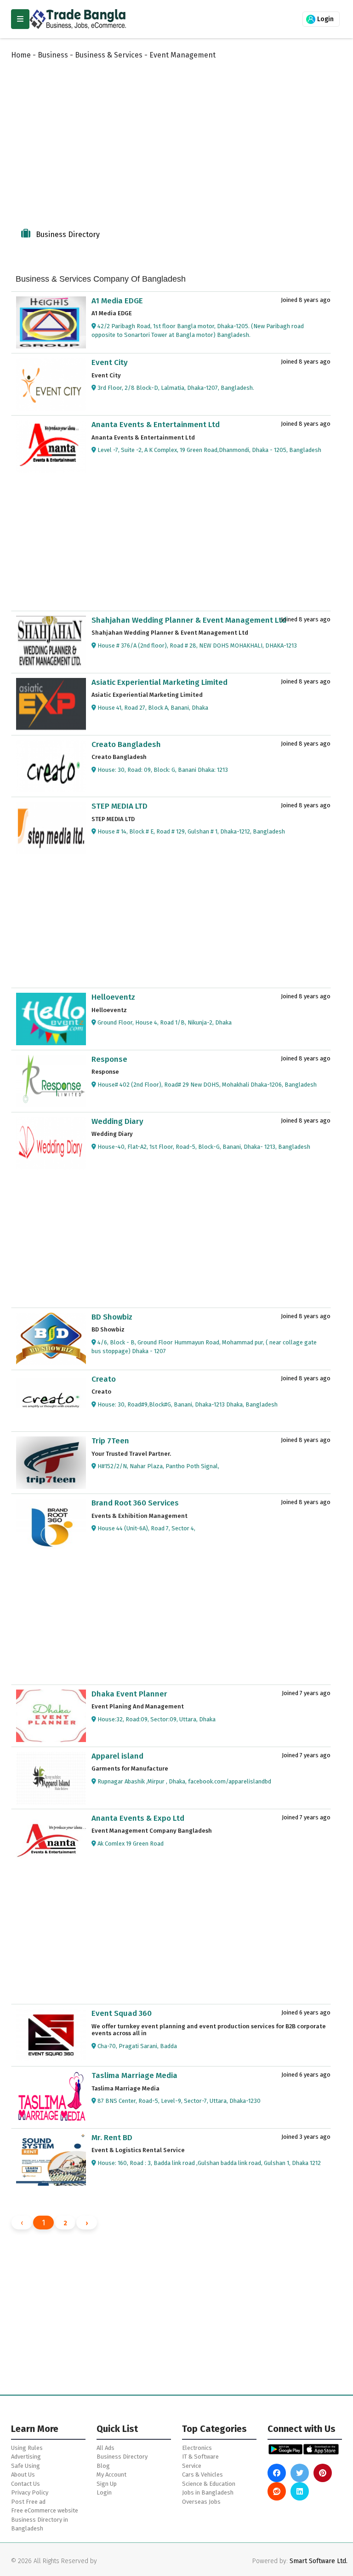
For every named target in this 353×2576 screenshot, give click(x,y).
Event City (110, 362)
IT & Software (200, 2457)
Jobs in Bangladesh (208, 2492)
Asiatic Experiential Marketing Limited (159, 682)
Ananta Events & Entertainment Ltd (156, 425)
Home (21, 55)
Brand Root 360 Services (135, 1503)
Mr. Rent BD (112, 2138)
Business (53, 55)
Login (325, 19)
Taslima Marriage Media (134, 2075)
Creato (104, 1379)
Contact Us (26, 2484)
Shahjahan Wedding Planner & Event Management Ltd (189, 620)
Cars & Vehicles (202, 2475)
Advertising (26, 2457)
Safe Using (26, 2466)
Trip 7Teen (110, 1441)
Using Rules (27, 2448)
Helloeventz (113, 997)
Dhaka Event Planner (129, 1694)
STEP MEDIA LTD (120, 806)
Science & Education (209, 2484)
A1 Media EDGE (117, 301)
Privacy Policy (30, 2492)
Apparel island (117, 1756)
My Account (111, 2475)
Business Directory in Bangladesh (40, 2524)
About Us (23, 2475)
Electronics (197, 2448)
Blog (103, 2466)
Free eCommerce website (45, 2510)
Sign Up (107, 2484)
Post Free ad (28, 2502)
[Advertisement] (179, 144)
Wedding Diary (117, 1121)
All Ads (105, 2448)
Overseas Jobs (201, 2502)
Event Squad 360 (122, 2013)
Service (192, 2466)
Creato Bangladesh (126, 744)
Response (109, 1059)
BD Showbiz (112, 1317)
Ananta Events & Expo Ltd (138, 1818)
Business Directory (122, 2457)
